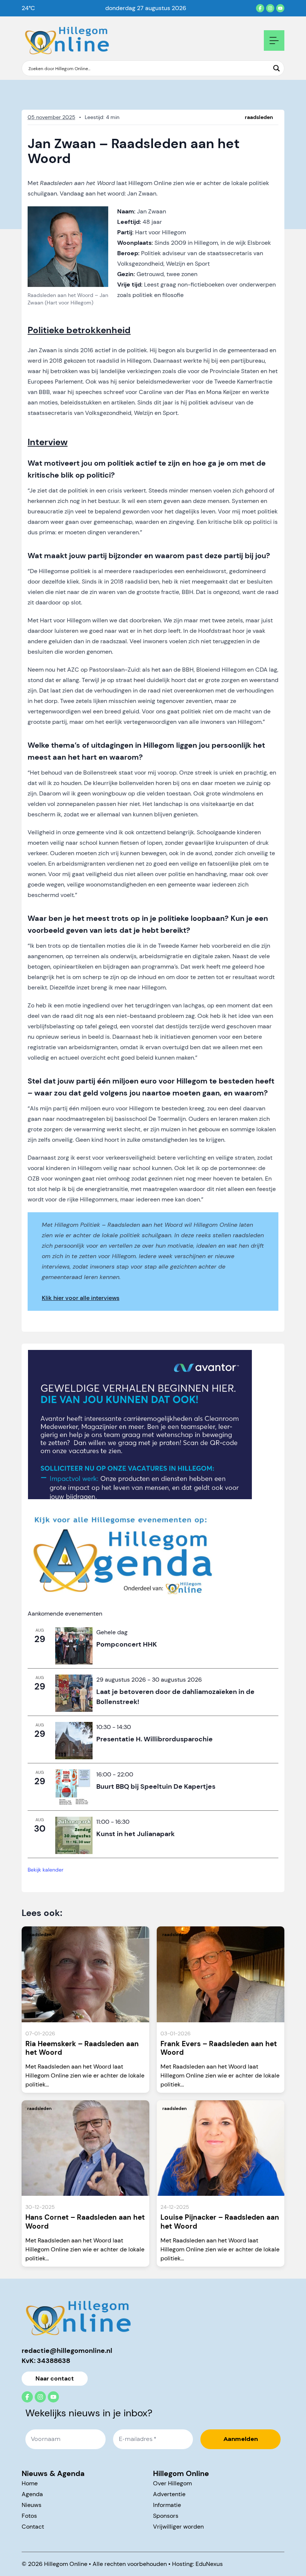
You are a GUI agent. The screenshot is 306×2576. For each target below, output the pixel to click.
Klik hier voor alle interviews (81, 1298)
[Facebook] (260, 8)
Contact (33, 2527)
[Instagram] (270, 8)
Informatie (167, 2505)
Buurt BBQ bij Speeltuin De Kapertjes (156, 1786)
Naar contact (55, 2378)
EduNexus (209, 2564)
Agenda (32, 2494)
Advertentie (169, 2494)
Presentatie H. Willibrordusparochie (154, 1739)
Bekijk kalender (46, 1870)
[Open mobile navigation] (274, 40)
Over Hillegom (172, 2483)
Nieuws (32, 2505)
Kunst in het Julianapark (135, 1834)
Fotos (29, 2516)
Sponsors (166, 2516)
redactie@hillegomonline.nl (67, 2351)
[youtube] (280, 8)
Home (30, 2483)
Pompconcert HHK (127, 1644)
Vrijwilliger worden (178, 2527)
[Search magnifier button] (277, 68)
